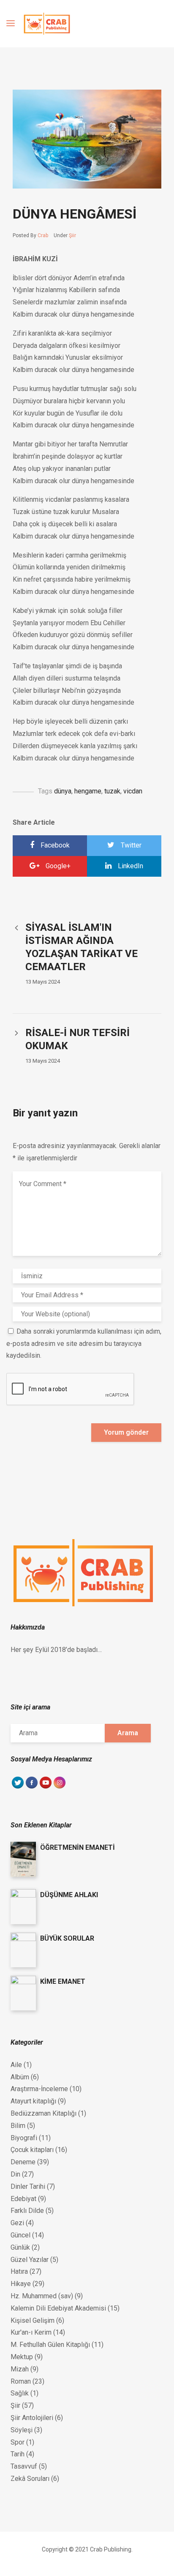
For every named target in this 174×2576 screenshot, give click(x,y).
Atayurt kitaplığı (33, 2101)
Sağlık (20, 2393)
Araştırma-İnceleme (39, 2089)
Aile (16, 2065)
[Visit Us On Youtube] (45, 1787)
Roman (21, 2381)
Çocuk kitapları (32, 2150)
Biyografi (24, 2138)
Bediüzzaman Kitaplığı (43, 2113)
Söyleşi (22, 2430)
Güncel (20, 2235)
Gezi (17, 2223)
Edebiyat (23, 2199)
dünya (63, 791)
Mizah (20, 2369)
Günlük (20, 2247)
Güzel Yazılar (30, 2260)
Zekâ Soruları (30, 2479)
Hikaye (21, 2284)
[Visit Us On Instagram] (59, 1787)
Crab (43, 235)
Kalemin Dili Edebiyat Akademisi (58, 2308)
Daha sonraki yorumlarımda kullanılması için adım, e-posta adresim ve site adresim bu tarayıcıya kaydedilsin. (84, 1344)
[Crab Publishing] (47, 24)
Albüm (20, 2077)
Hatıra (19, 2271)
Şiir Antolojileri (32, 2418)
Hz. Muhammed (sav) (42, 2296)
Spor (18, 2442)
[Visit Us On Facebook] (31, 1787)
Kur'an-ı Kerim (31, 2332)
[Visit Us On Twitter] (18, 1787)
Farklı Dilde (27, 2211)
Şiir (72, 235)
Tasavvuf (24, 2466)
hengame (88, 791)
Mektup (22, 2357)
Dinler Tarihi (28, 2186)
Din (15, 2174)
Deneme (23, 2162)
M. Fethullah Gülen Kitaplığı (50, 2345)
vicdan (133, 791)
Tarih (18, 2454)
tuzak (112, 791)
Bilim (18, 2126)
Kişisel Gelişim (33, 2320)
